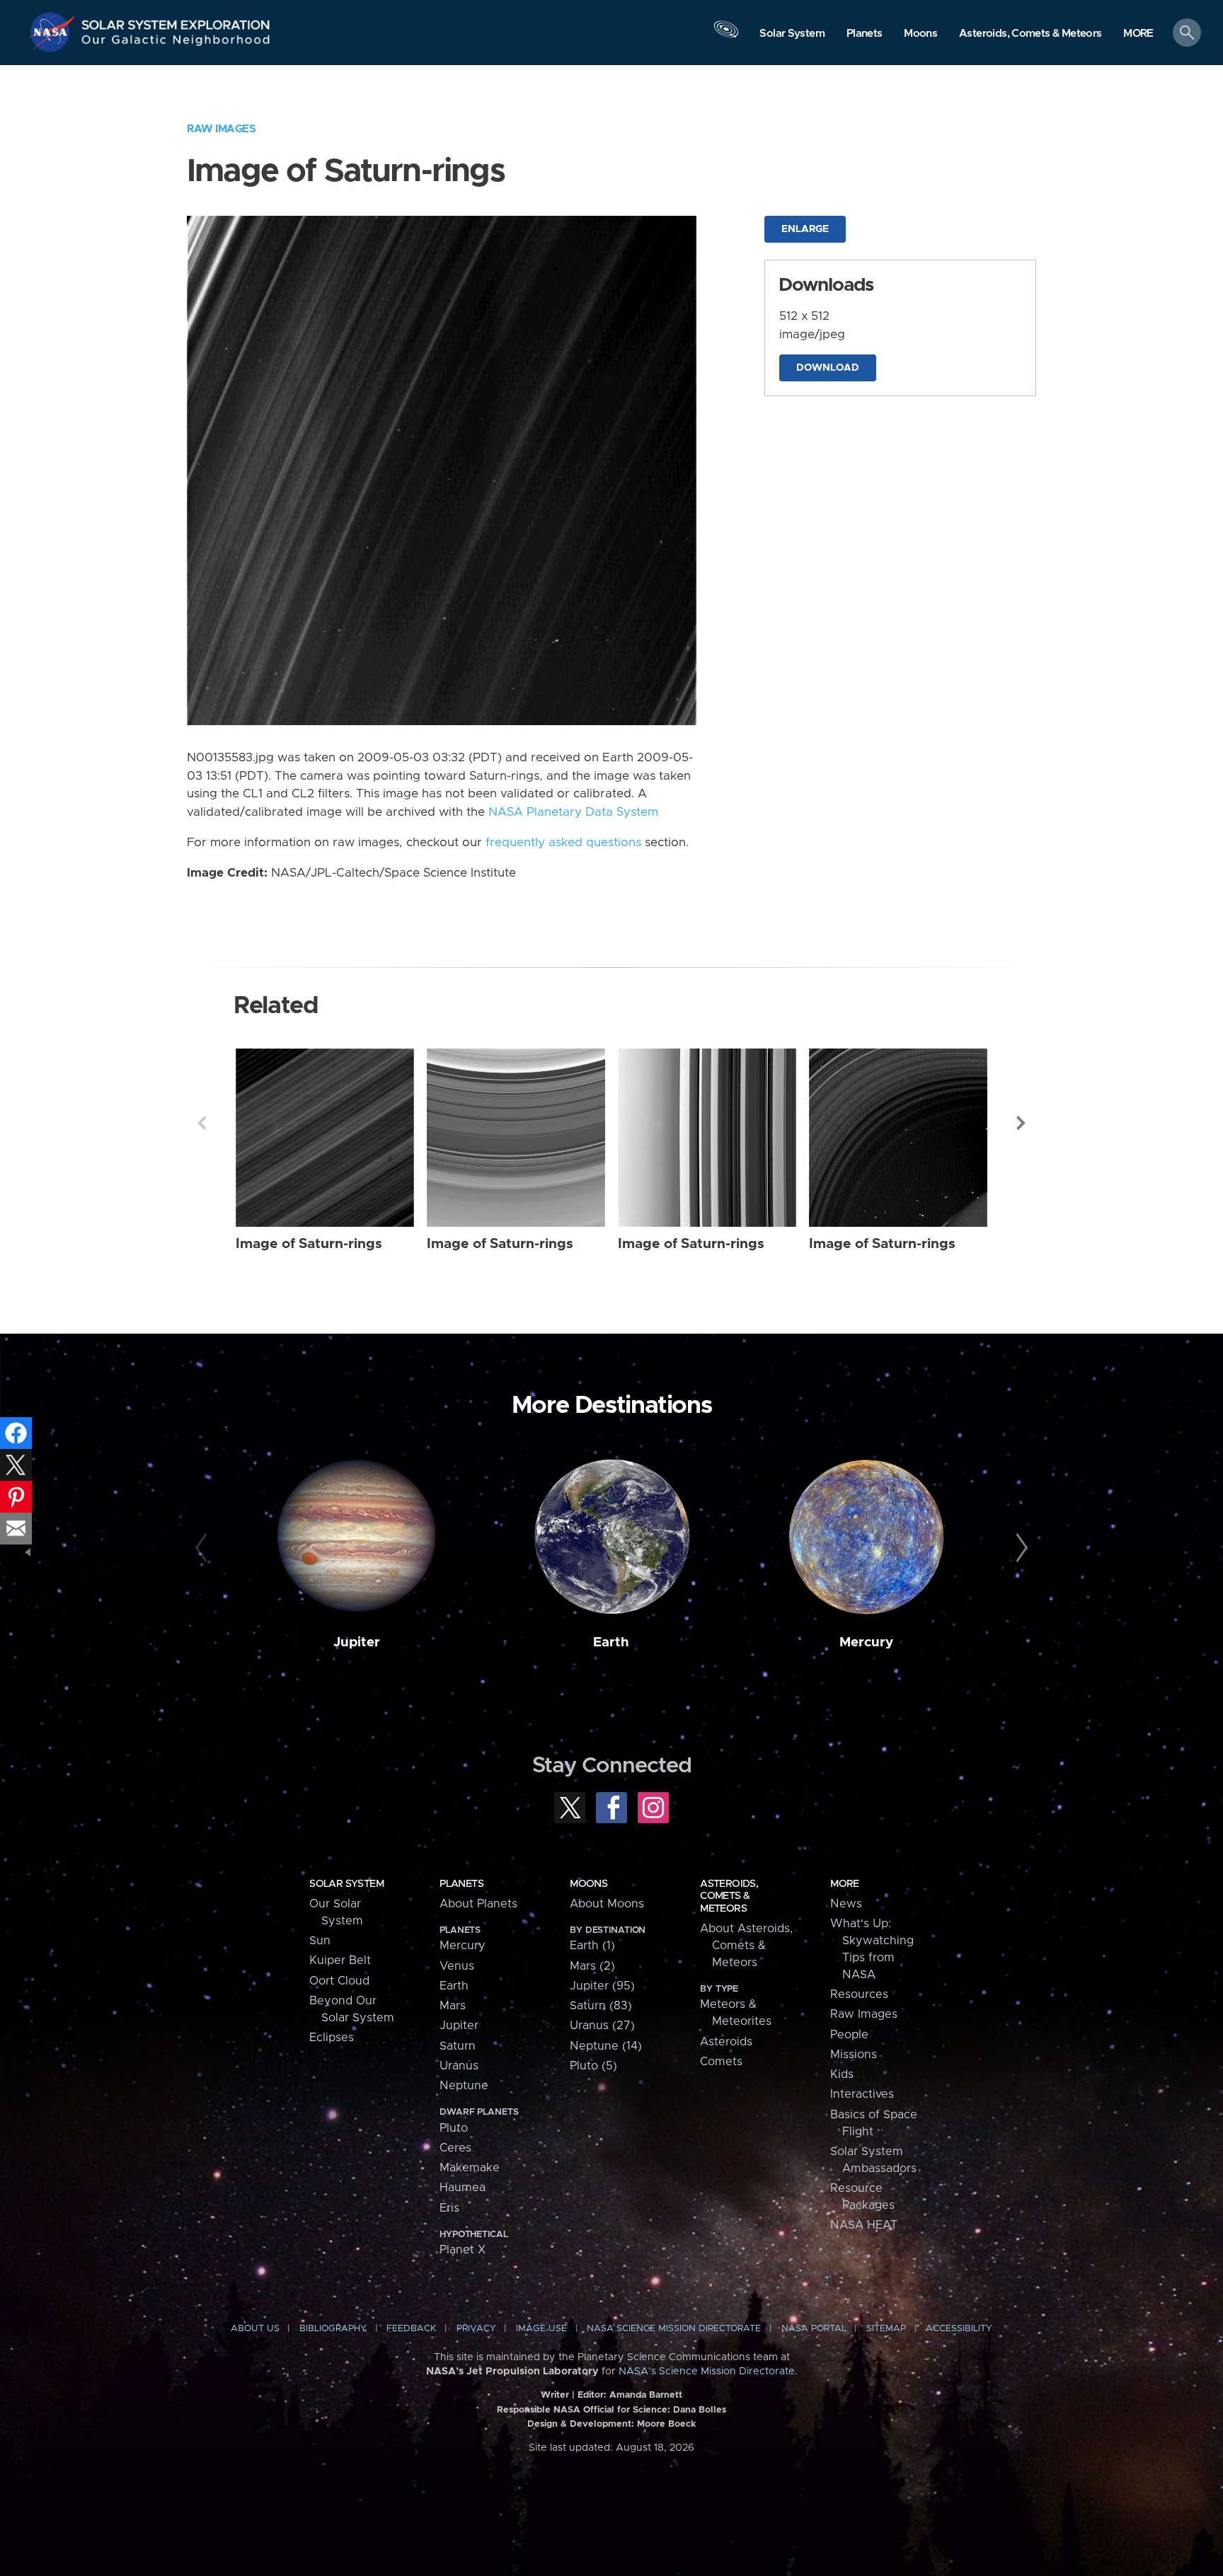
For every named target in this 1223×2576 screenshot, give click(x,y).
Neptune (464, 2086)
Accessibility (959, 2329)
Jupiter (357, 1642)
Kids (842, 2074)
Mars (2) (592, 1966)
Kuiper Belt (340, 1960)
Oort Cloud (339, 1981)
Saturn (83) (601, 2006)
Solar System (346, 1884)
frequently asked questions (563, 843)
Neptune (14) (606, 2046)
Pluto (454, 2128)
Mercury (866, 1642)
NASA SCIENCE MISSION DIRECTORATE (674, 2329)
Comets (721, 2062)
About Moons (607, 1904)
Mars (453, 2006)
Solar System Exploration (176, 21)
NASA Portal (814, 2329)
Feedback (411, 2329)
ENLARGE (805, 229)
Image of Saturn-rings (309, 1244)
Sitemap (886, 2329)
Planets (461, 1884)
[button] (1138, 34)
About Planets (478, 1904)
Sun (320, 1941)
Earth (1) (592, 1946)
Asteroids (726, 2042)
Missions (854, 2055)
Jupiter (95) (602, 1986)
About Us (255, 2329)
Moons (588, 1884)
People (849, 2035)
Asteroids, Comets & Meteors (729, 1896)
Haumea (463, 2188)
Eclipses (332, 2038)
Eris (449, 2208)
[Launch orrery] (726, 36)
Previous (202, 1123)
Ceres (455, 2148)
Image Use (541, 2329)
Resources (859, 1994)
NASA (54, 32)
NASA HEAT (864, 2225)
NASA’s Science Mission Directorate (707, 2372)
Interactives (862, 2094)
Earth (611, 1642)
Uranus (459, 2066)
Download (828, 368)
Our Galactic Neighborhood (176, 43)
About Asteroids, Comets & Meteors (746, 1946)
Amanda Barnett (646, 2395)
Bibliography (333, 2329)
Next (1021, 1123)
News (846, 1904)
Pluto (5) (593, 2066)
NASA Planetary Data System (573, 812)
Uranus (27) (602, 2026)
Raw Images (221, 129)
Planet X (463, 2250)
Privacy (476, 2329)
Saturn (458, 2046)
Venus (457, 1966)
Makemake (470, 2168)
